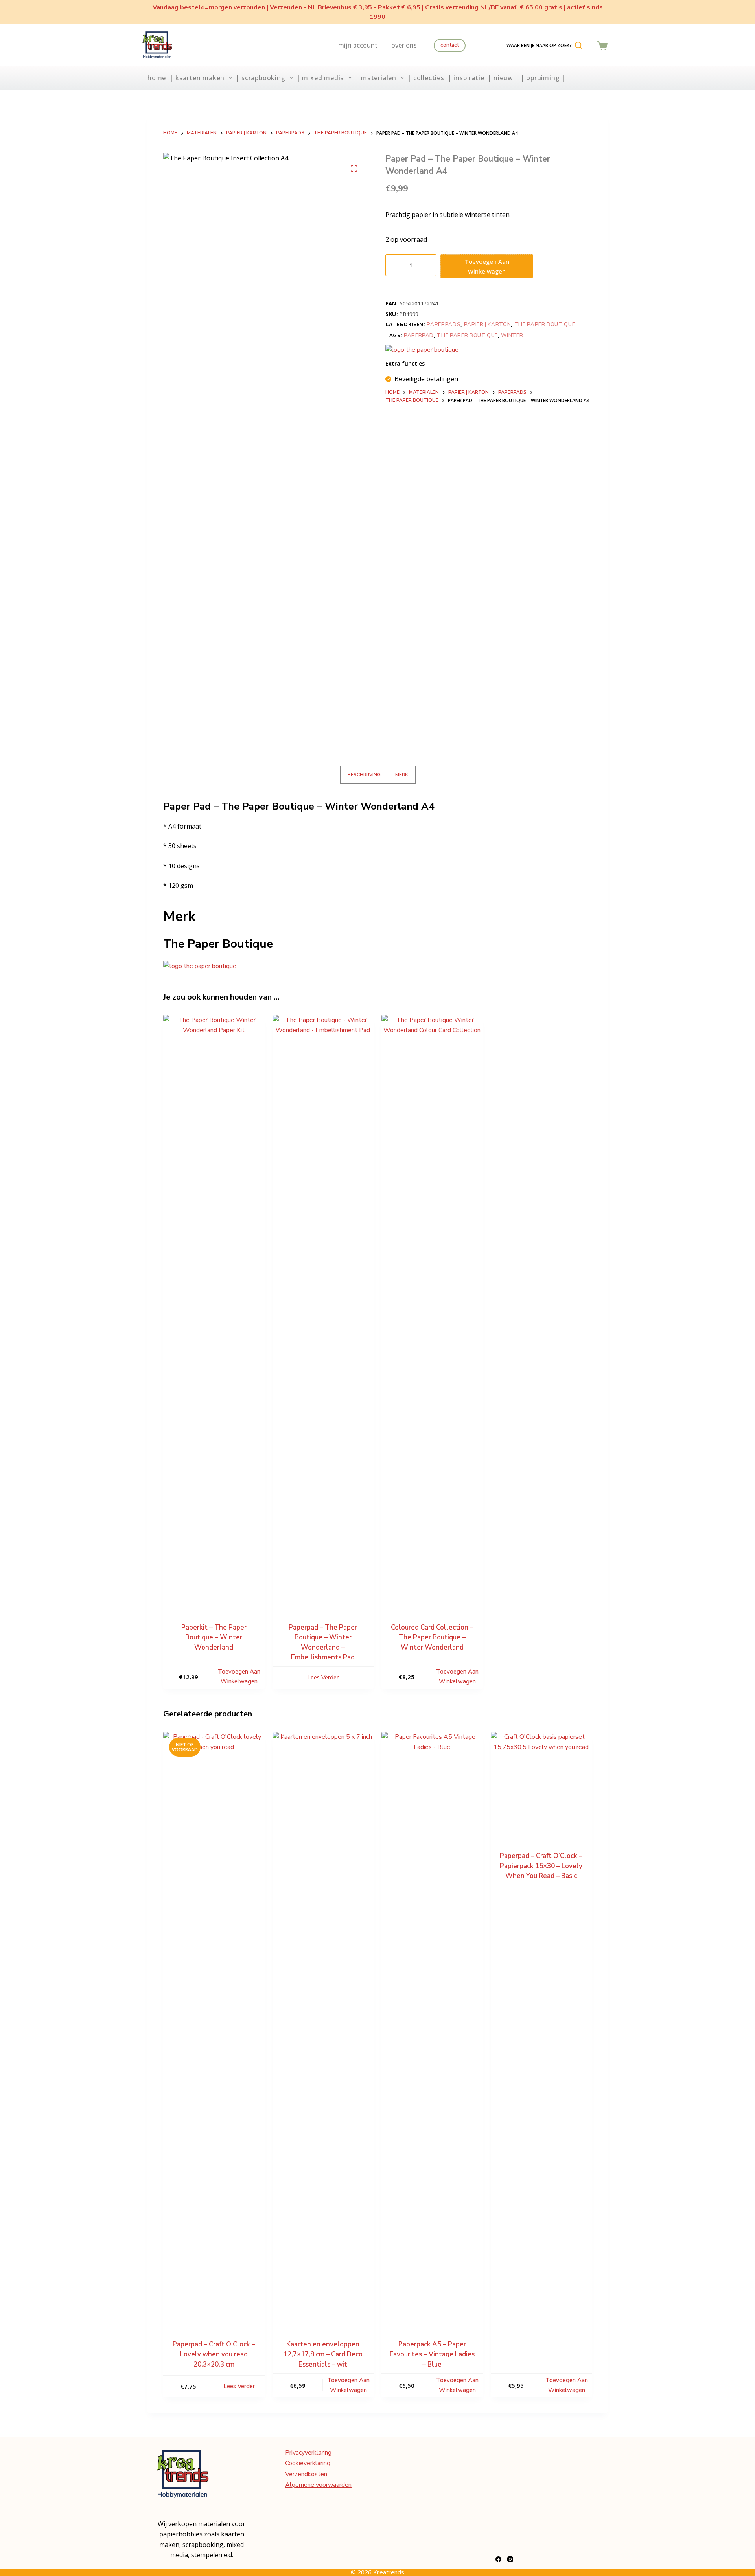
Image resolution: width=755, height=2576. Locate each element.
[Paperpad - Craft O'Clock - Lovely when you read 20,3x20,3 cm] (214, 2027)
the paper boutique (467, 336)
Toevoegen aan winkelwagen (487, 266)
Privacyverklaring (308, 2453)
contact (450, 45)
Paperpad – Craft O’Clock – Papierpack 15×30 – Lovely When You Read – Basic (541, 1866)
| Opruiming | (543, 78)
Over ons (404, 45)
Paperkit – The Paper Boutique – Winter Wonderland (214, 1637)
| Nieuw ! (502, 78)
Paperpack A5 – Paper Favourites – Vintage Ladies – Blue (432, 2354)
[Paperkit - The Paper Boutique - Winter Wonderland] (214, 1310)
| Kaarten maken (197, 78)
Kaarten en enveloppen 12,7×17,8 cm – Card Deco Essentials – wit (323, 2354)
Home (157, 78)
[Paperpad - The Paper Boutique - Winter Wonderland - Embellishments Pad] (323, 1310)
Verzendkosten (306, 2474)
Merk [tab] (402, 775)
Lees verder (323, 1678)
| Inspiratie (466, 78)
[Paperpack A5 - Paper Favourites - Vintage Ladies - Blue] (432, 2027)
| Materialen (376, 78)
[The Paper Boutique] (422, 349)
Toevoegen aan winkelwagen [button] (239, 1677)
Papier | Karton (488, 325)
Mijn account (358, 45)
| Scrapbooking (260, 78)
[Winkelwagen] (602, 46)
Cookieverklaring (308, 2463)
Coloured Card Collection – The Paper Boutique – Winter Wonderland (432, 1637)
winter (512, 336)
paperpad (419, 336)
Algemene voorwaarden (318, 2485)
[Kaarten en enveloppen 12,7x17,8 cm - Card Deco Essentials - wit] (323, 2027)
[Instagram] (510, 2559)
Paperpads (444, 325)
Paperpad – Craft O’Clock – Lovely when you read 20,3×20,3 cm (214, 2354)
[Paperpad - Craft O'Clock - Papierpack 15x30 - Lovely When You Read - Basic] (541, 1782)
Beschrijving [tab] (364, 775)
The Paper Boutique (545, 325)
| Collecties (426, 78)
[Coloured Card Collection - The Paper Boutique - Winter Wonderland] (432, 1310)
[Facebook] (498, 2559)
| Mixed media (320, 78)
